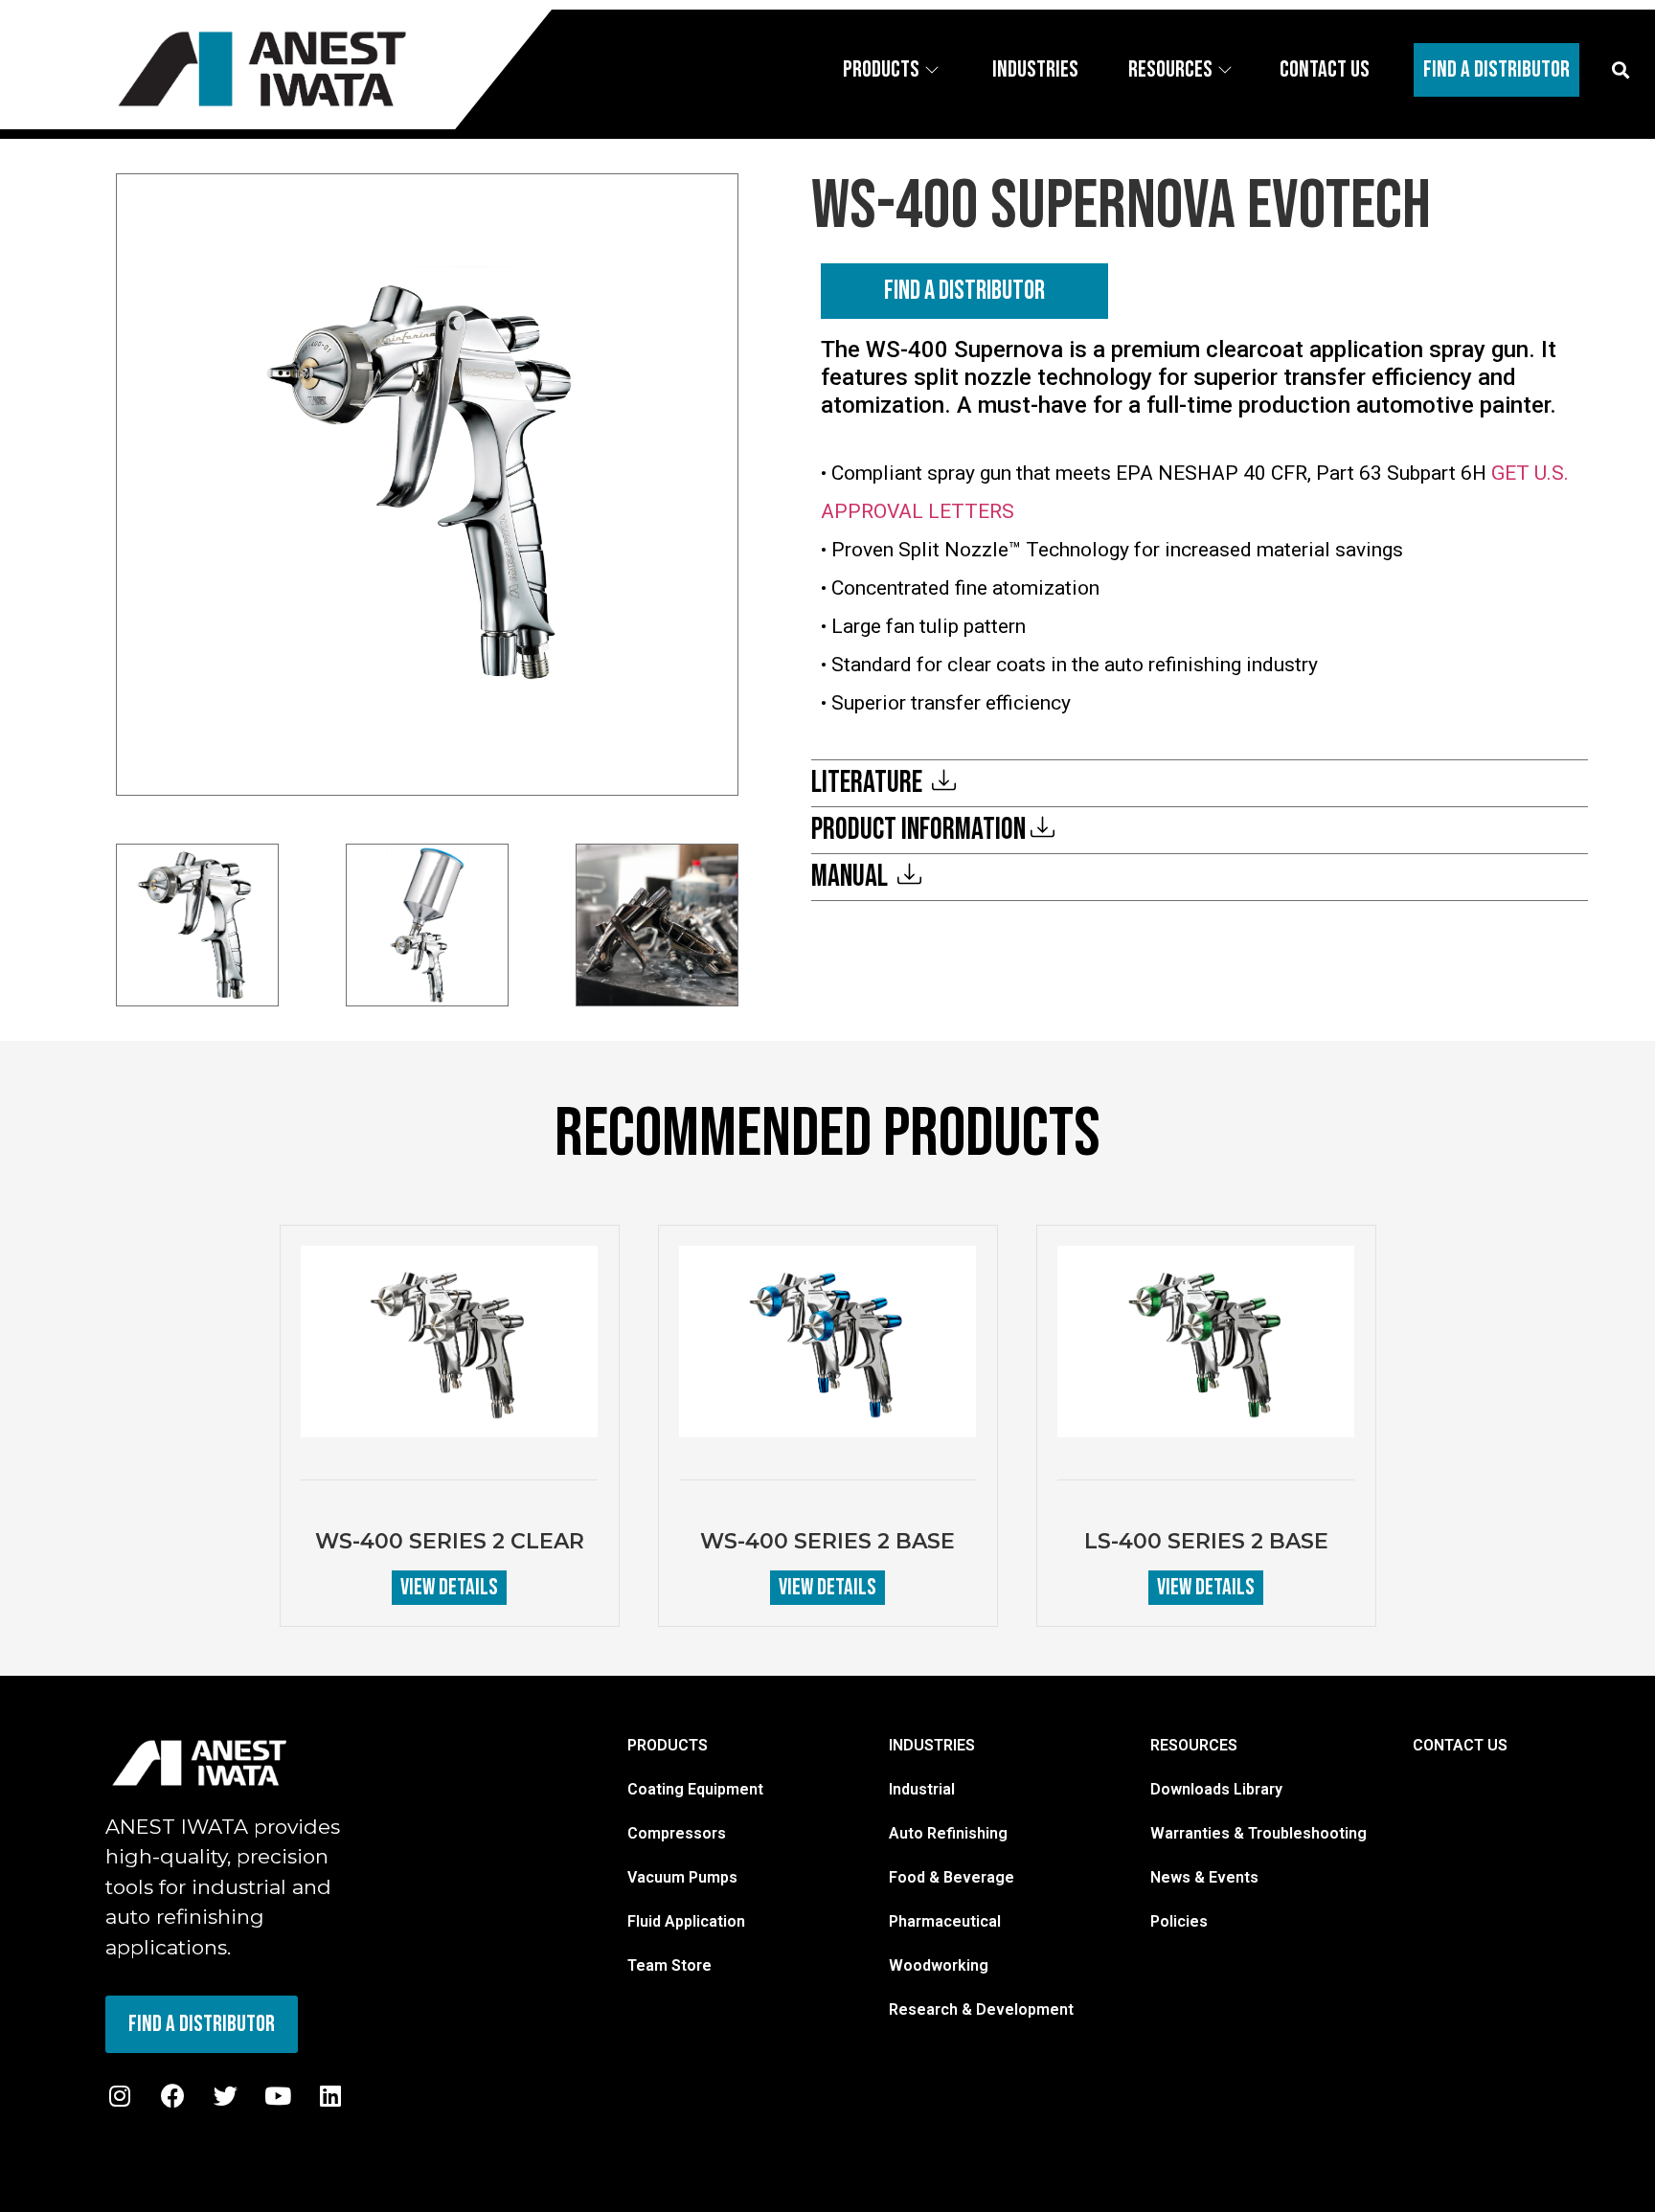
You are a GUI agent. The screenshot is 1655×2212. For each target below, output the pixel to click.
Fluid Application (686, 1921)
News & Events (1204, 1877)
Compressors (677, 1833)
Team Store (669, 1965)
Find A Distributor (1496, 69)
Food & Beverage (952, 1877)
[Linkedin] (330, 2096)
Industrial (922, 1789)
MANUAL (852, 877)
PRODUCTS (668, 1745)
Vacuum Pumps (682, 1877)
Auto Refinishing (948, 1833)
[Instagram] (120, 2096)
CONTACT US (1460, 1745)
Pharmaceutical (945, 1921)
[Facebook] (172, 2096)
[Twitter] (225, 2096)
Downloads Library (1216, 1789)
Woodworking (939, 1965)
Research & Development (981, 2009)
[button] (1620, 69)
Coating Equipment (695, 1789)
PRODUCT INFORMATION (918, 830)
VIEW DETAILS (449, 1587)
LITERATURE (869, 783)
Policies (1179, 1921)
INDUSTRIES (932, 1745)
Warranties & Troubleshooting (1258, 1833)
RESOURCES (1194, 1745)
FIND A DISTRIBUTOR (964, 291)
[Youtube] (278, 2096)
